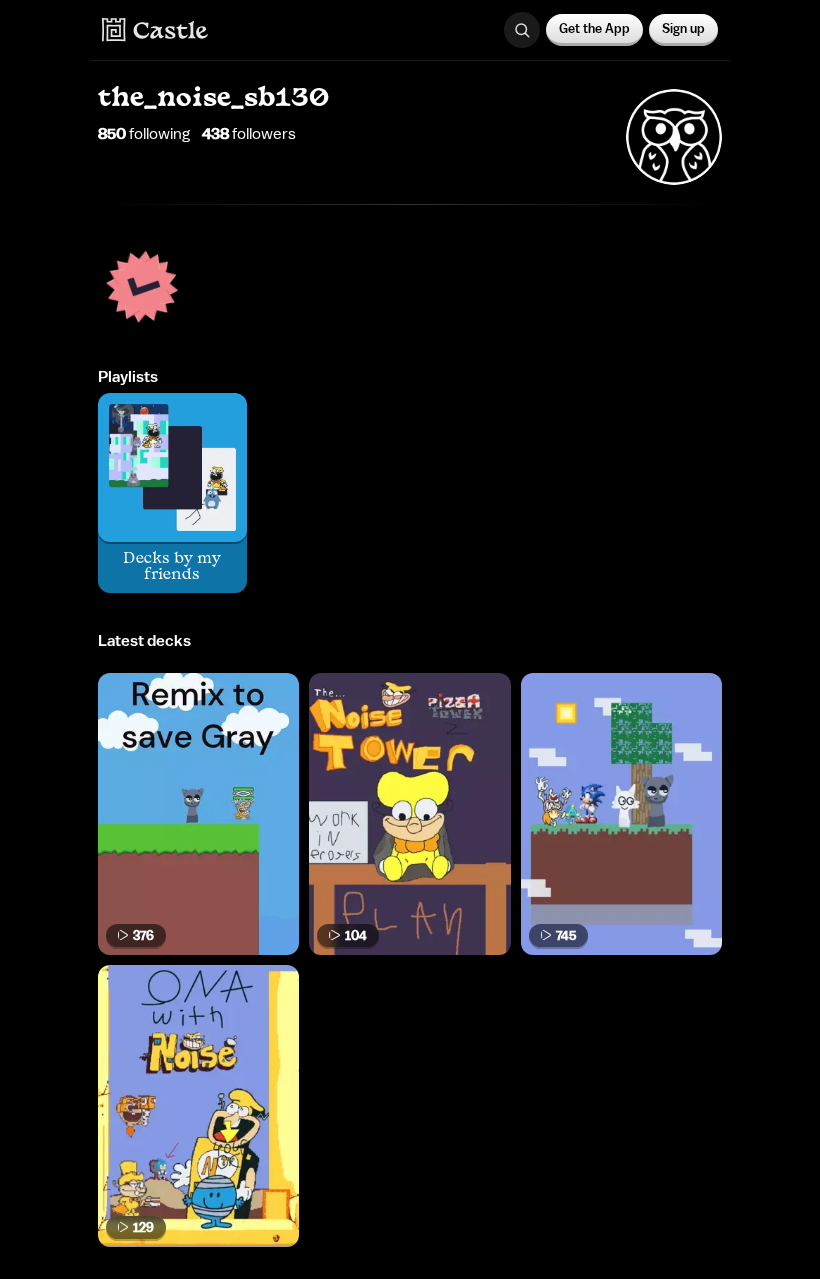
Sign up (683, 28)
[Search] (522, 30)
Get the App (594, 28)
